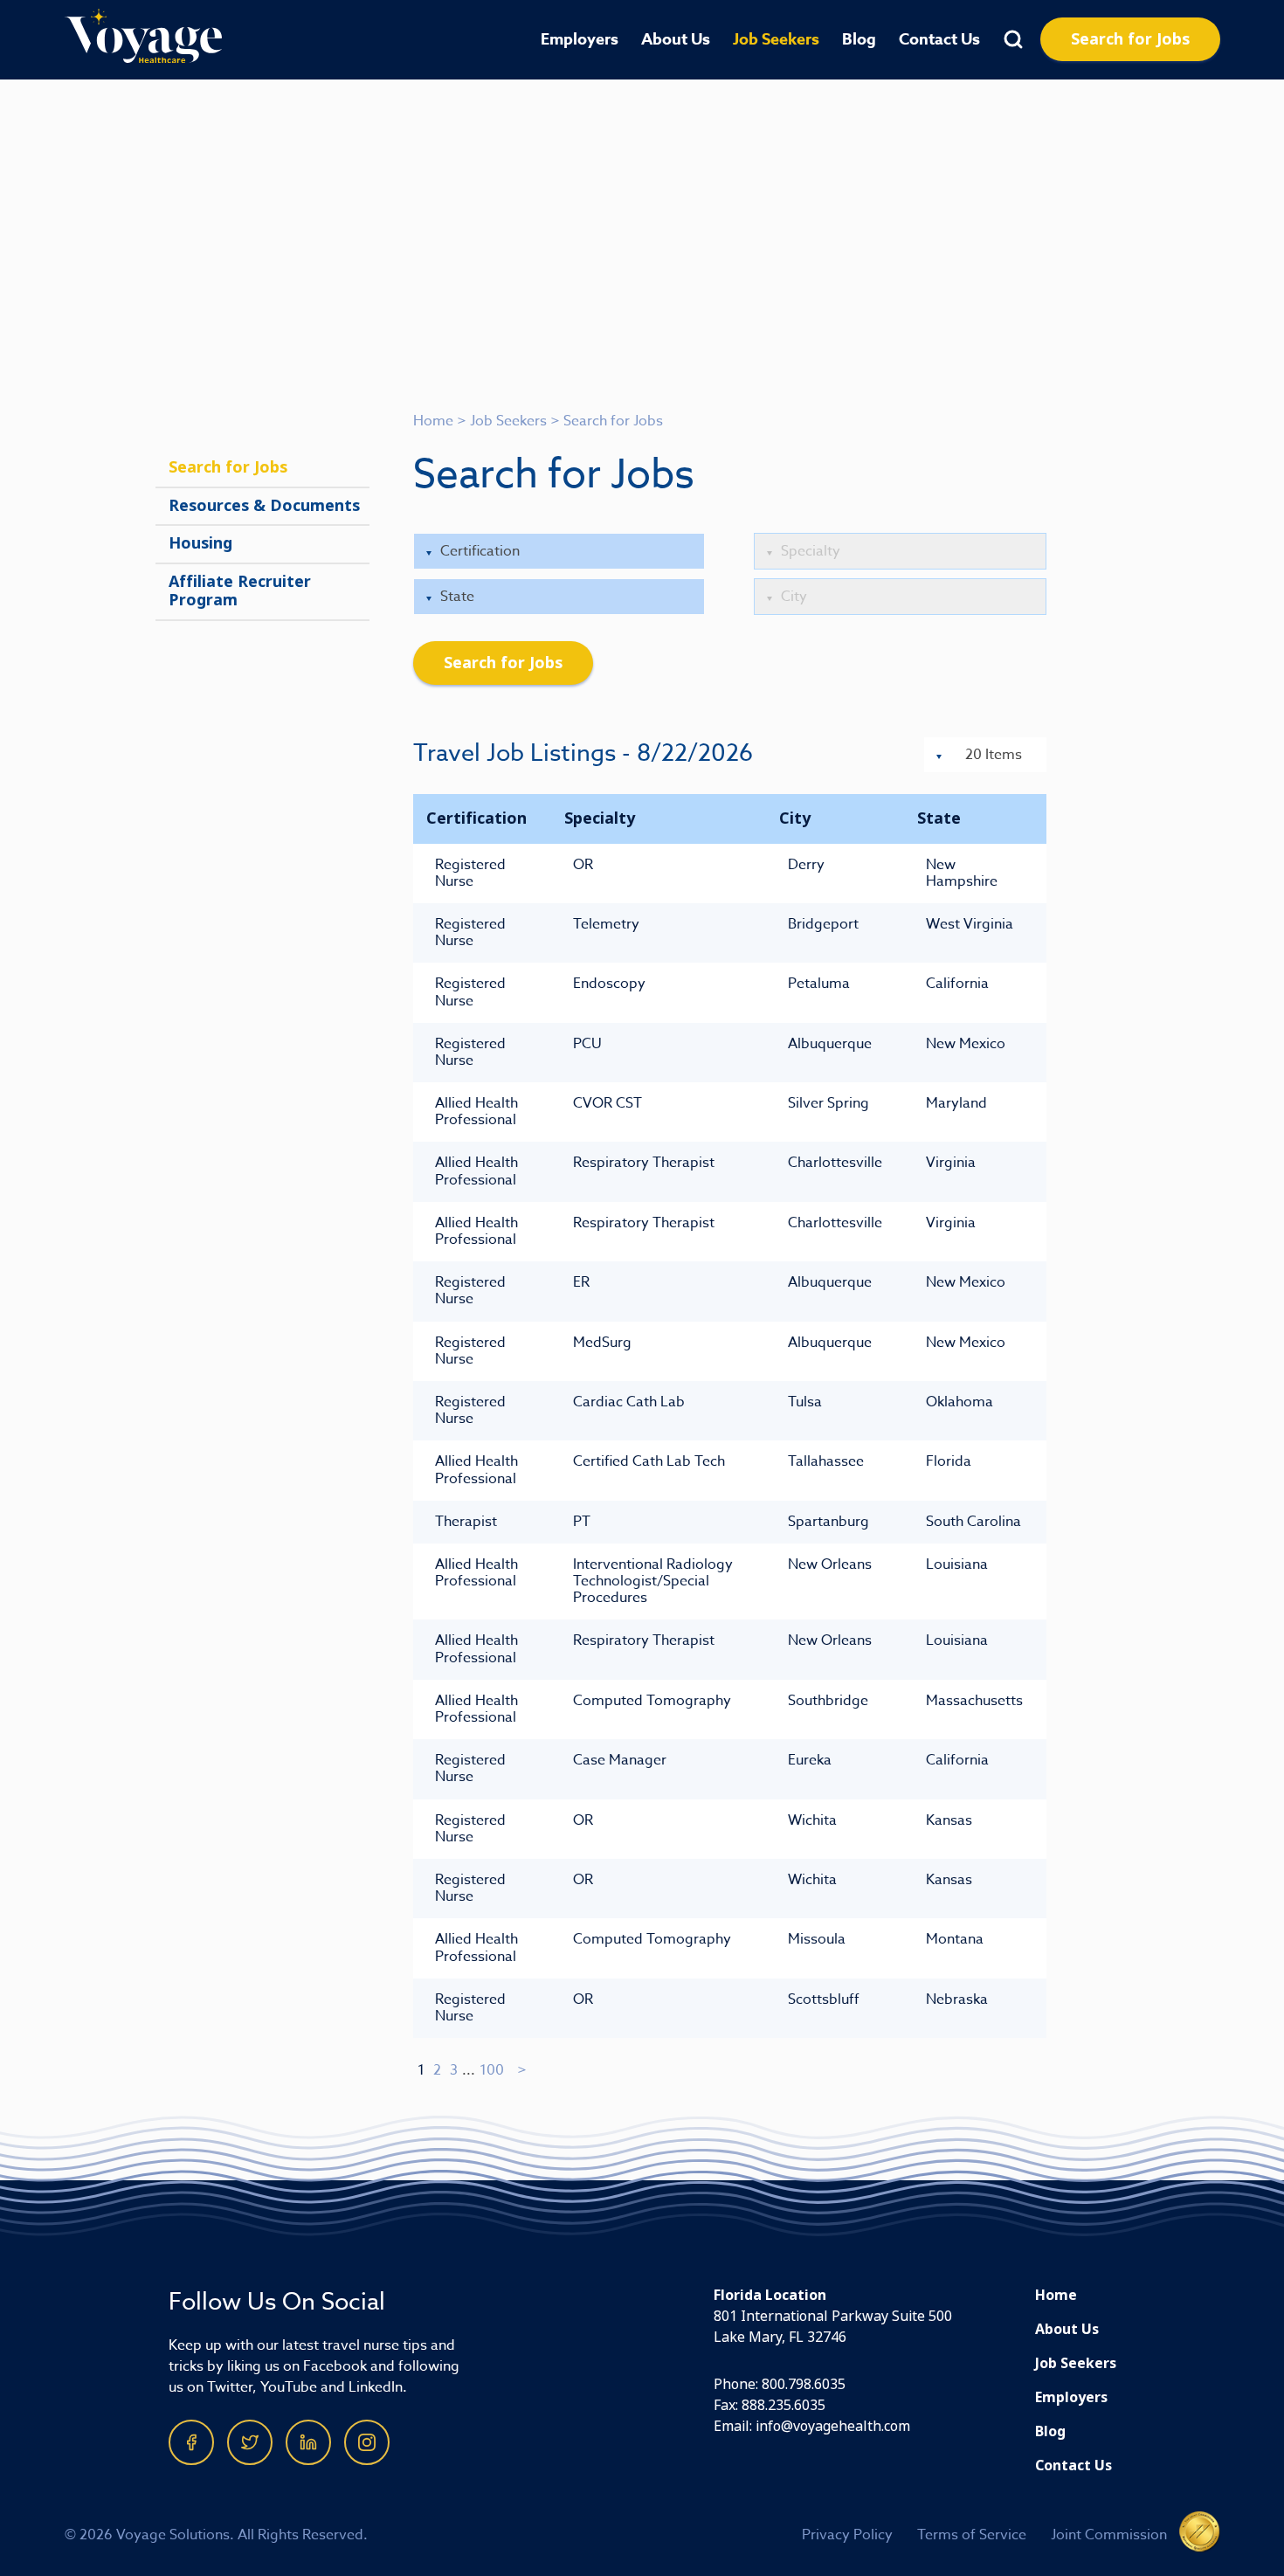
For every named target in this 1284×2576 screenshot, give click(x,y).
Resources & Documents (264, 506)
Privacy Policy (847, 2535)
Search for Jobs (1130, 39)
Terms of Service (972, 2535)
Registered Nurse (470, 873)
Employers (580, 39)
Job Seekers (776, 39)
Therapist (466, 1522)
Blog (859, 39)
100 (492, 2070)
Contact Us (939, 39)
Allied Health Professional (476, 1112)
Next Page (523, 2070)
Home (433, 421)
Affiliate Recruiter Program (240, 591)
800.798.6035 (804, 2384)
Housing (200, 543)
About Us (676, 39)
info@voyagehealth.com (833, 2426)
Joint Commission (1109, 2535)
